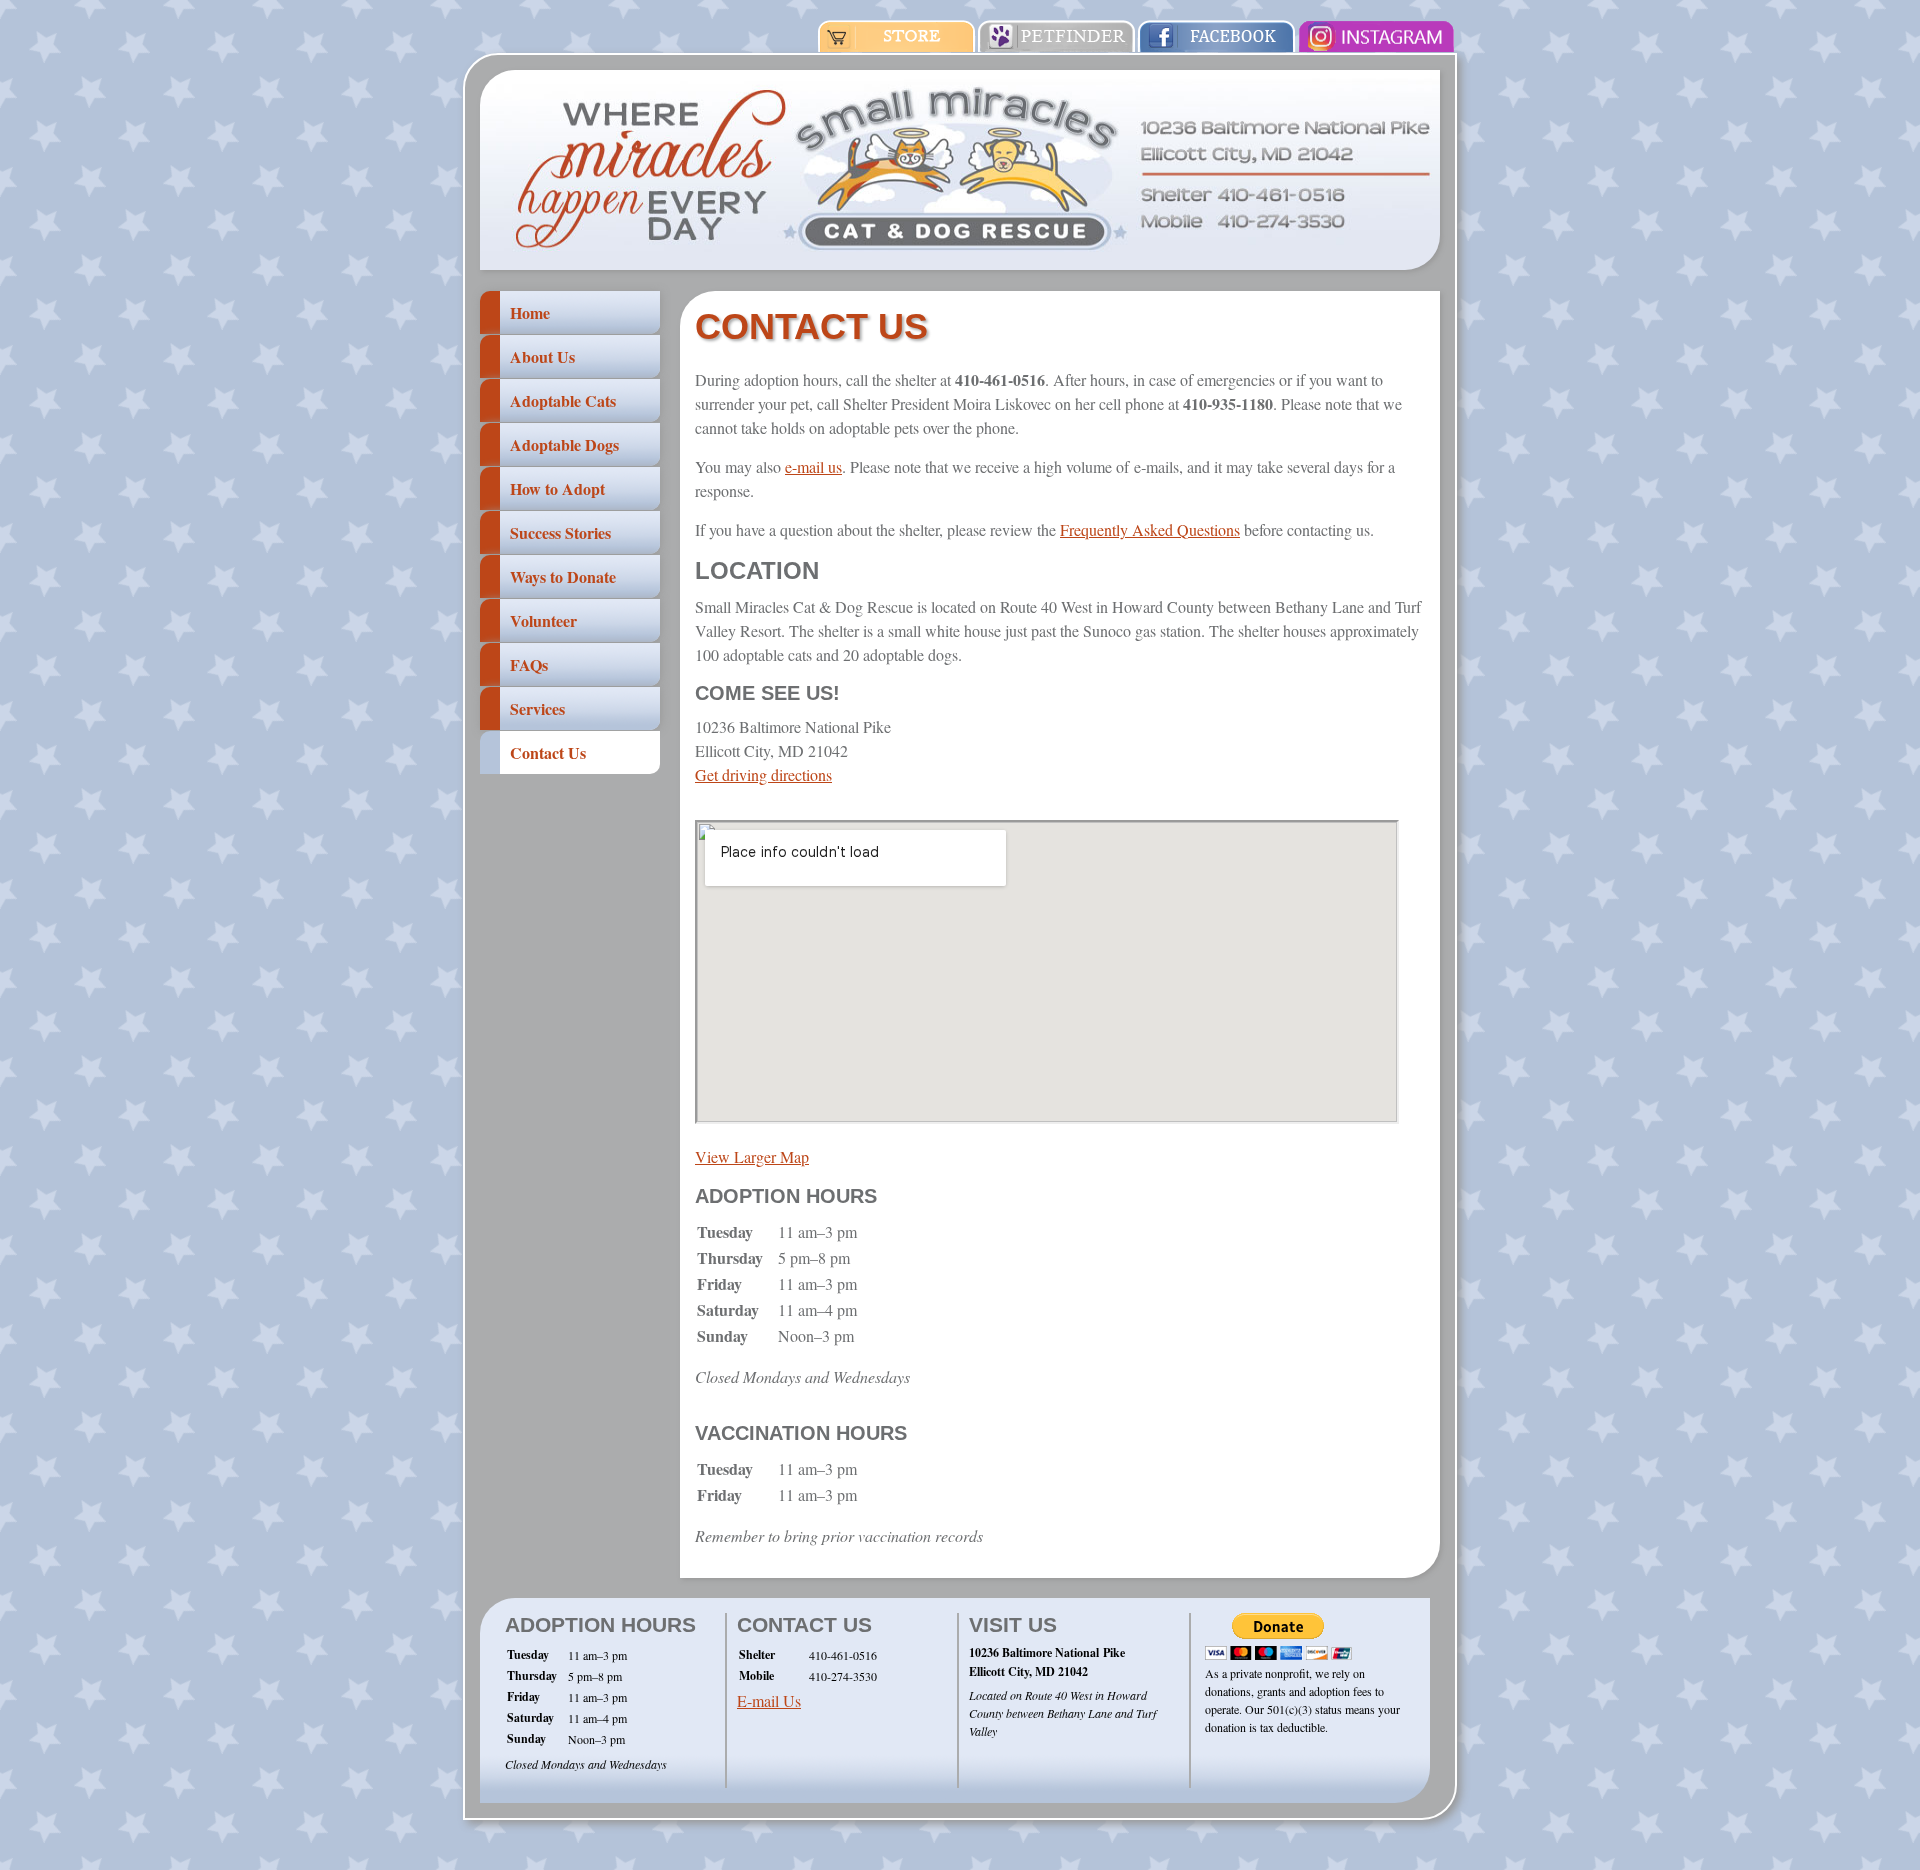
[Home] (960, 263)
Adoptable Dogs (564, 444)
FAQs (529, 664)
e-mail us (813, 466)
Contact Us (548, 752)
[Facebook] (1217, 45)
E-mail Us (769, 1700)
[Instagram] (1377, 45)
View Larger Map (752, 1156)
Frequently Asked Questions (1150, 529)
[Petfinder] (1057, 45)
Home (530, 312)
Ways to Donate (563, 576)
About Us (542, 356)
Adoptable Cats (563, 400)
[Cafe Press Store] (897, 45)
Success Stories (560, 532)
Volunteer (543, 620)
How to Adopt (557, 488)
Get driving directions (763, 774)
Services (537, 708)
